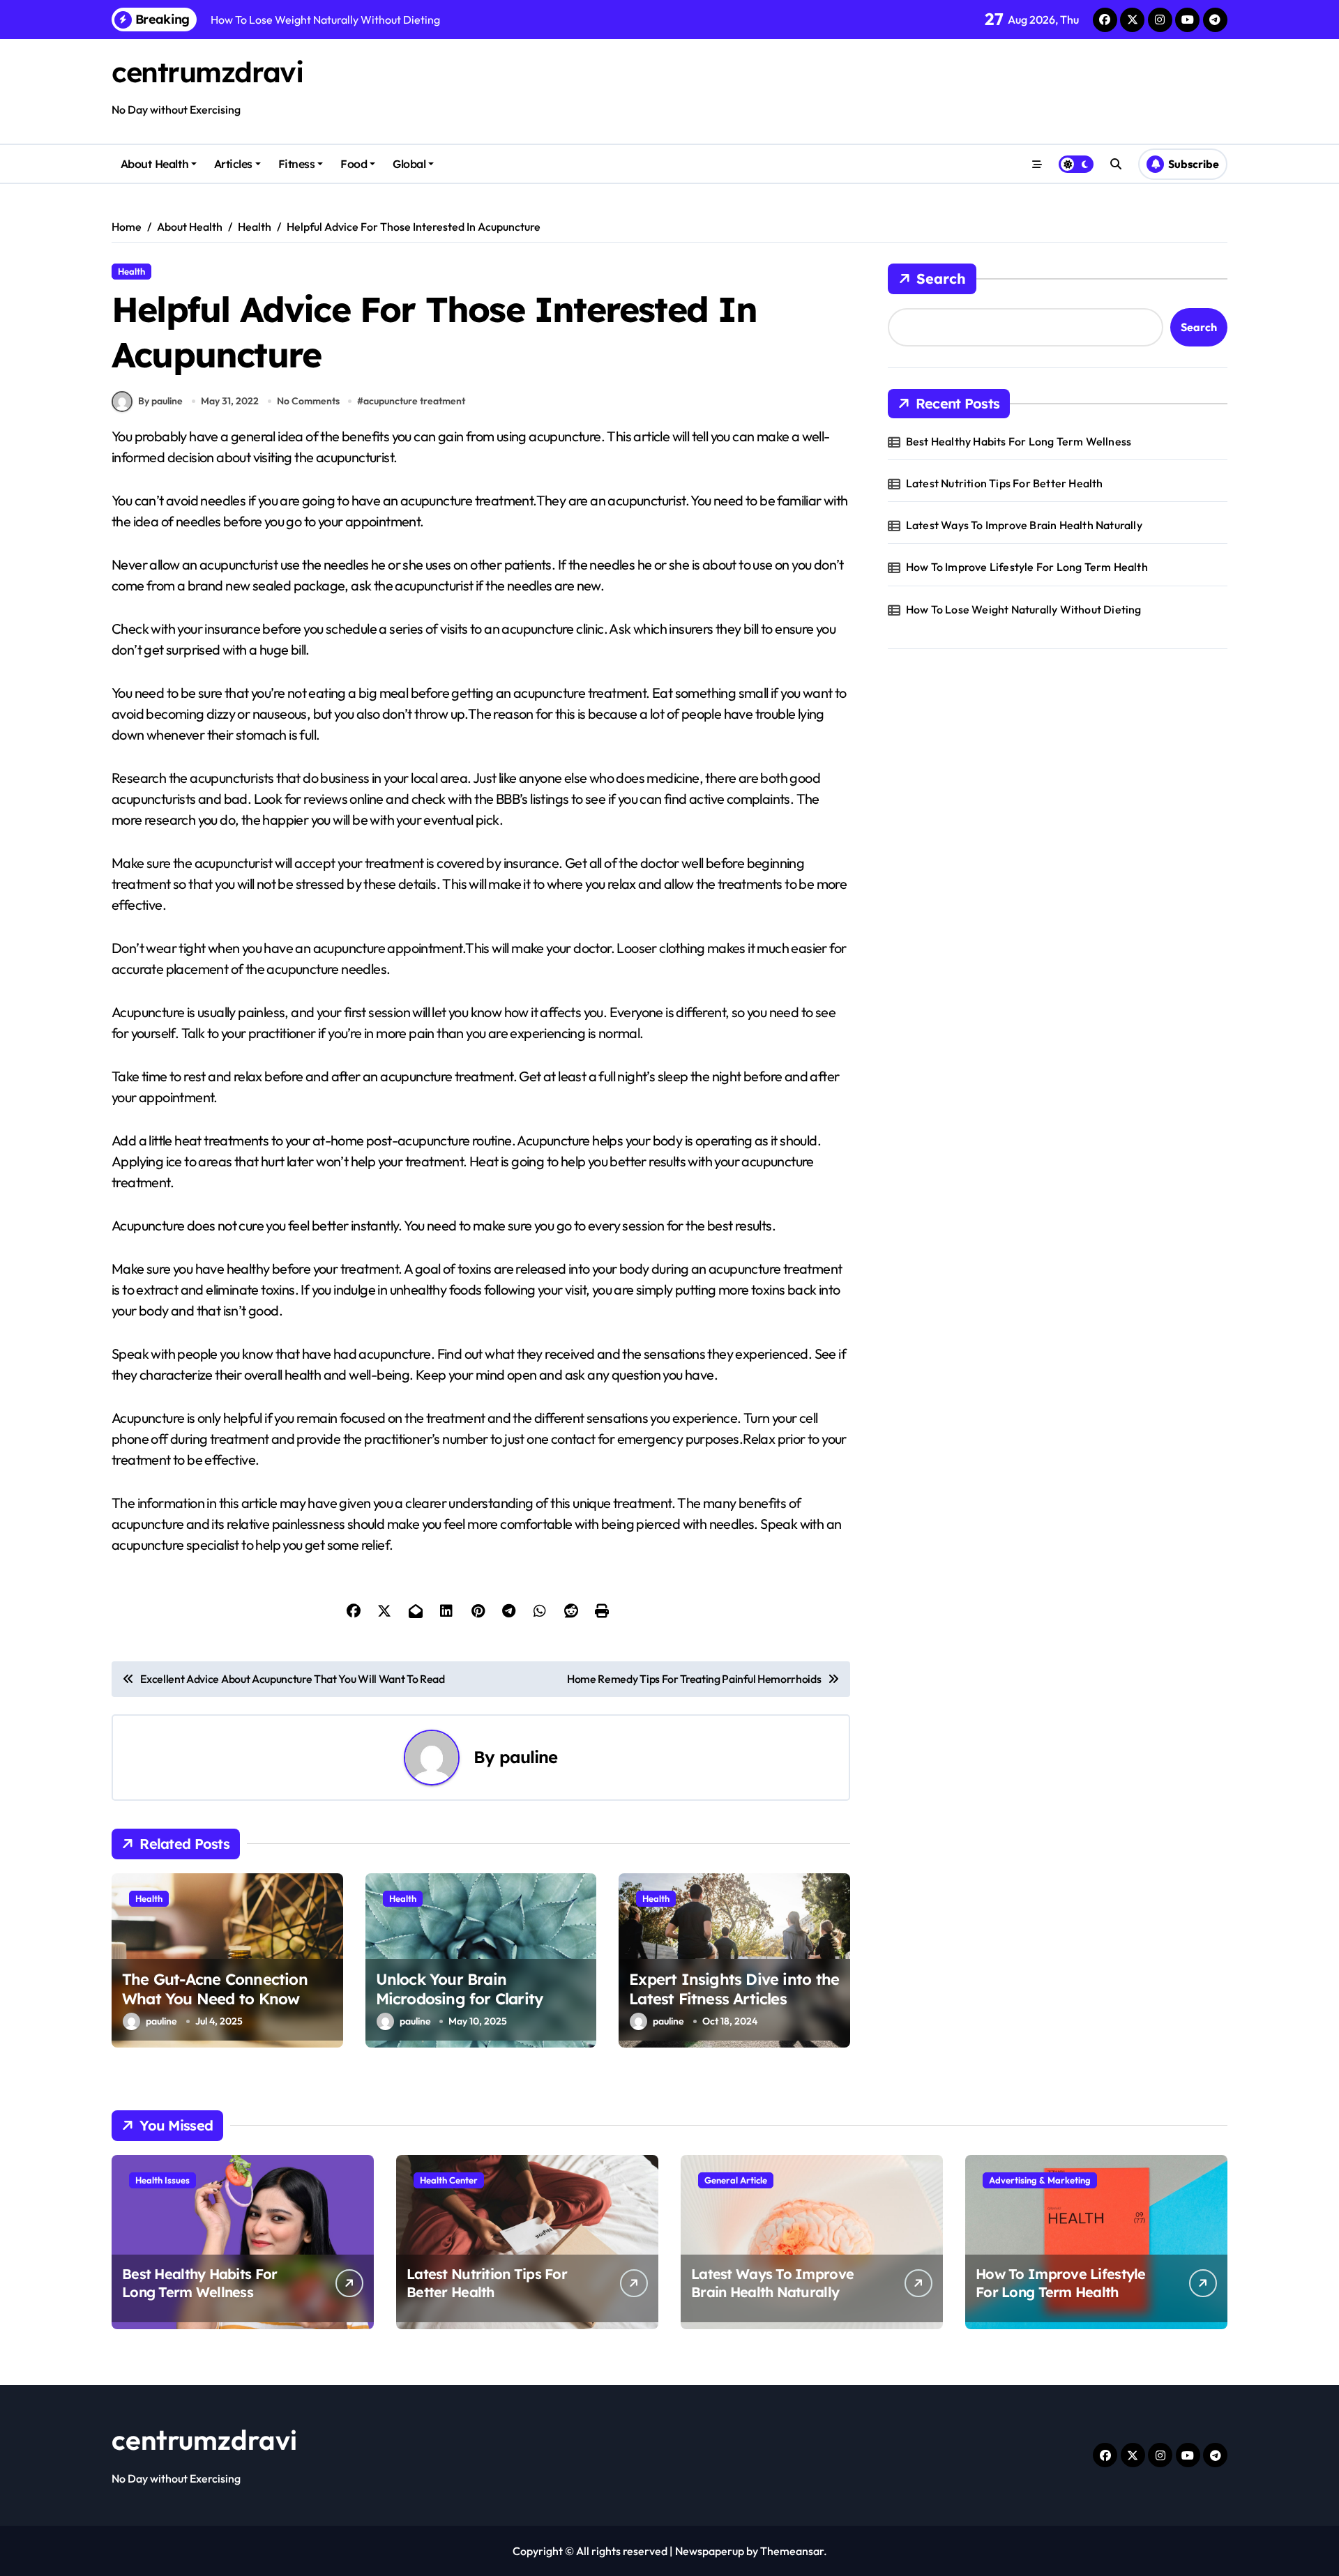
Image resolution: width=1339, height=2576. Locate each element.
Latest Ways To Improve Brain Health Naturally (1024, 525)
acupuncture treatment (414, 401)
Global (409, 164)
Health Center (449, 2180)
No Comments (308, 401)
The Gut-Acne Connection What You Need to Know (215, 1989)
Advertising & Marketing (1040, 2180)
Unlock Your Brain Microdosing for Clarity (460, 1989)
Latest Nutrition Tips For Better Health (1005, 483)
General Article (736, 2180)
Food (354, 164)
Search (941, 279)
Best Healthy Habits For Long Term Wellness (1019, 441)
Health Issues (162, 2180)
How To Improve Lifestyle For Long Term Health (1027, 567)
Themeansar (792, 2551)
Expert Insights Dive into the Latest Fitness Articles (734, 1989)
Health (131, 271)
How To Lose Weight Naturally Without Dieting (1024, 609)
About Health (154, 164)
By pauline (160, 401)
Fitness (297, 164)
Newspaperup (710, 2551)
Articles (233, 164)
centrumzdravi (207, 72)
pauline (529, 1757)
